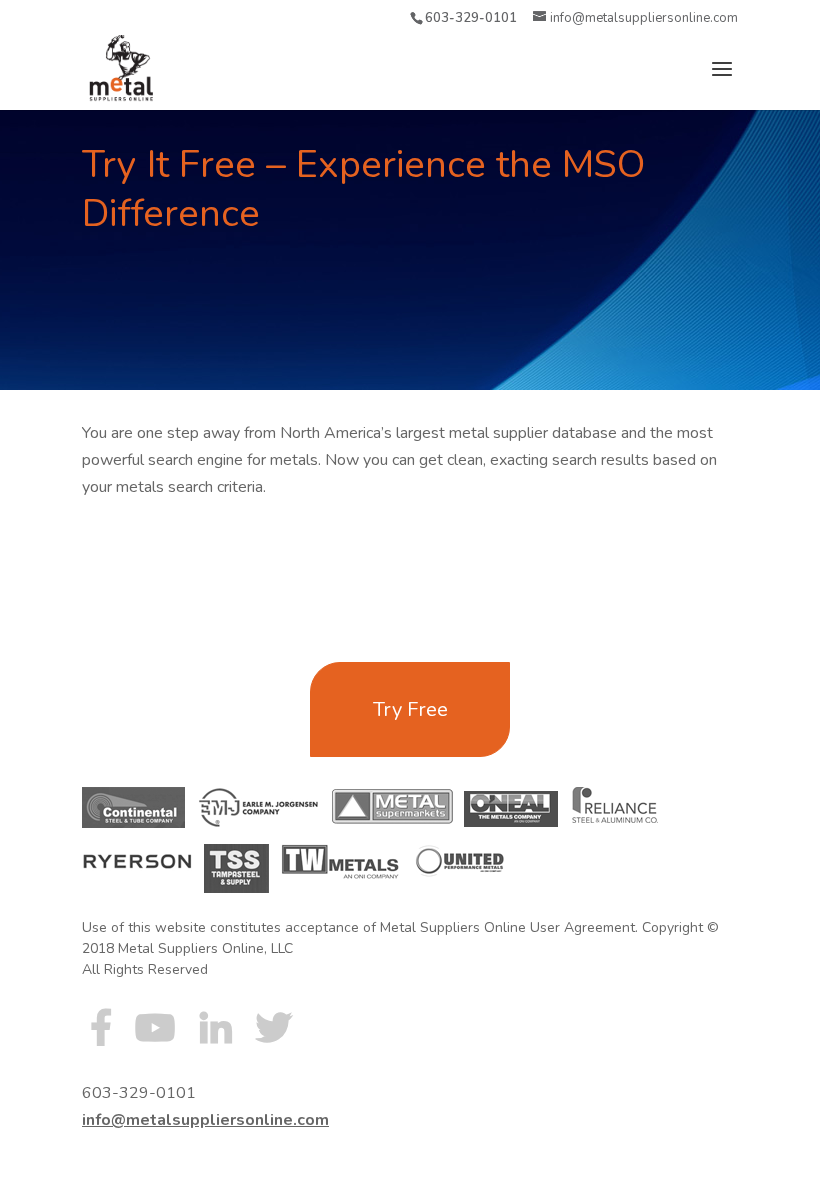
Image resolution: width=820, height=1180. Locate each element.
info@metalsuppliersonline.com (205, 1120)
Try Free (410, 709)
